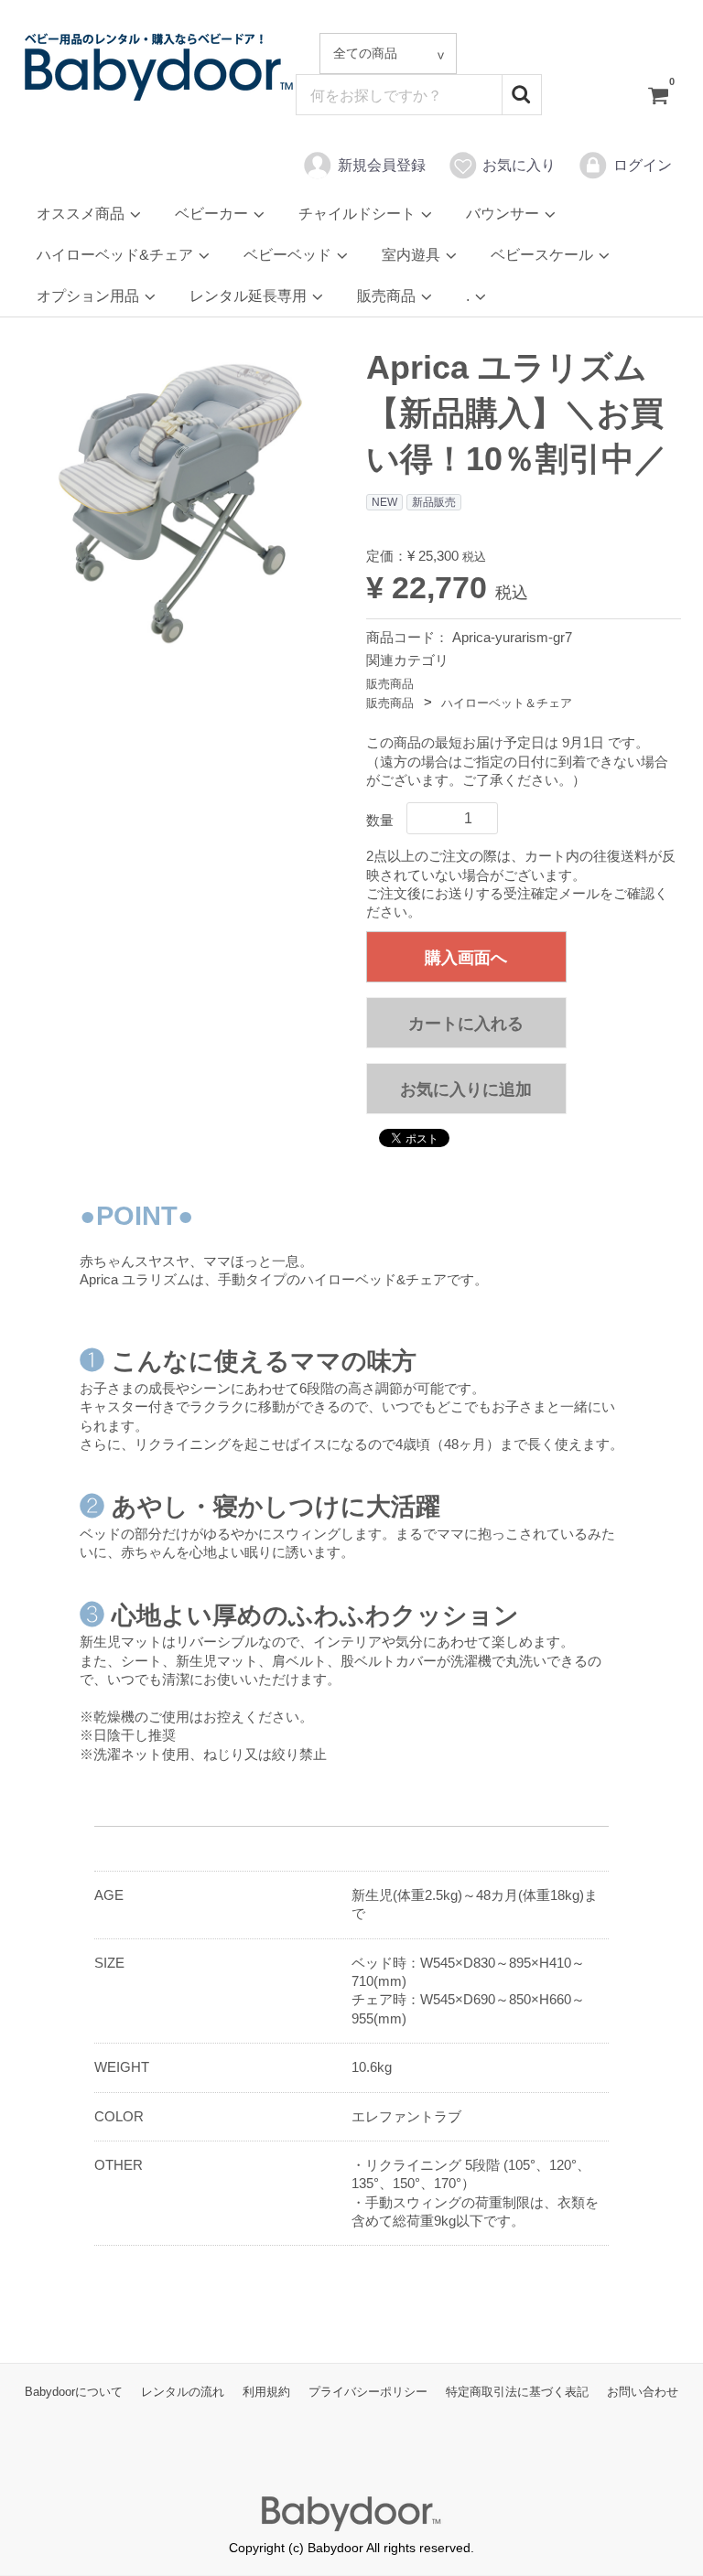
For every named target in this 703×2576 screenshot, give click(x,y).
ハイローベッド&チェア (117, 255)
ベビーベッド (289, 255)
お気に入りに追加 (466, 1089)
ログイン (643, 165)
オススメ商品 (82, 214)
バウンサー (504, 214)
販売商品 (388, 296)
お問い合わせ (643, 2393)
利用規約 (266, 2393)
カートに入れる (466, 1024)
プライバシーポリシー (368, 2393)
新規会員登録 (382, 165)
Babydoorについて (74, 2393)
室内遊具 (413, 255)
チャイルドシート (359, 214)
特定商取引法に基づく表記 (517, 2393)
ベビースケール (544, 255)
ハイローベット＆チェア (507, 703)
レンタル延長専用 (250, 296)
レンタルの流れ (183, 2393)
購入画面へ (466, 958)
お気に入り (519, 165)
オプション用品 (90, 296)
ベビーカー (213, 214)
